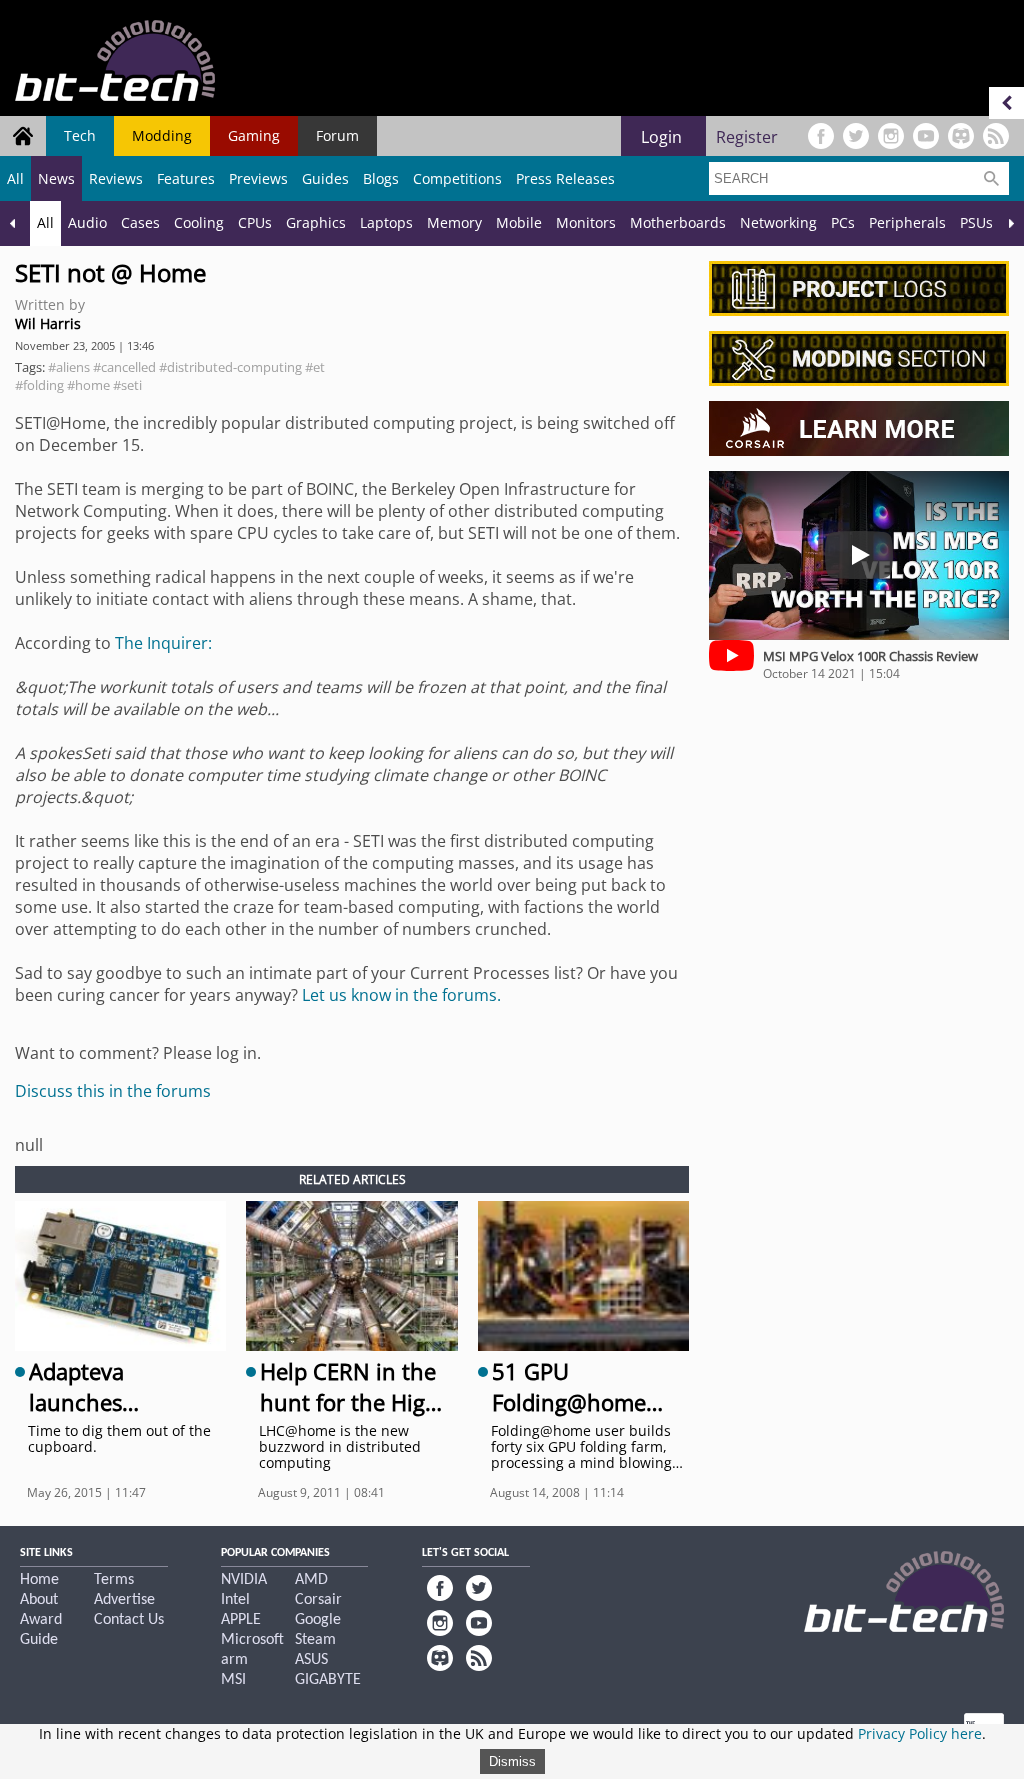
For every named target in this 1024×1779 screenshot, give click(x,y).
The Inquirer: (163, 643)
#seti (127, 385)
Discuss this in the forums (113, 1091)
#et (315, 367)
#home (88, 385)
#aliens (69, 367)
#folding (39, 385)
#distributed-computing (230, 367)
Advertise (124, 1600)
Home (39, 1580)
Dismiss (512, 1761)
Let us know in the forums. (401, 995)
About (39, 1600)
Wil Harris (48, 323)
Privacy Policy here (920, 1733)
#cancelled (124, 367)
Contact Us (129, 1620)
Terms (114, 1580)
